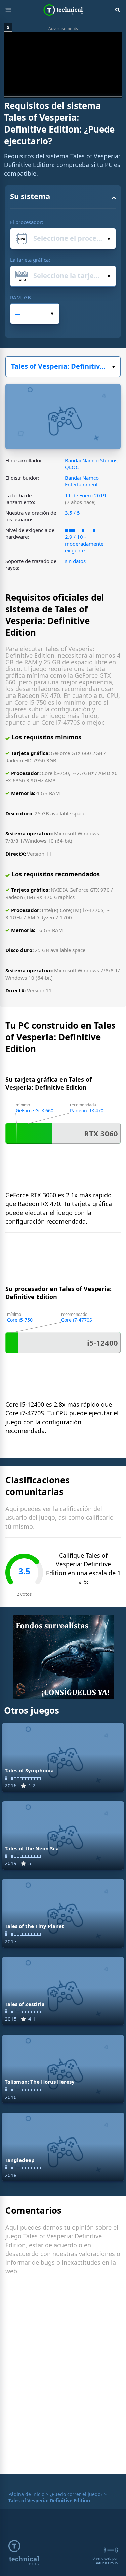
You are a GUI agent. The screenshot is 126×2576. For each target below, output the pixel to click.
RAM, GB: (21, 297)
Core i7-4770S (77, 1320)
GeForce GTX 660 (35, 1110)
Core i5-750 (20, 1320)
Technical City (63, 10)
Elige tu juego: (63, 367)
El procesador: (27, 222)
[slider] (49, 93)
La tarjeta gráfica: (30, 260)
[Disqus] (63, 2380)
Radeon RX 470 (87, 1110)
